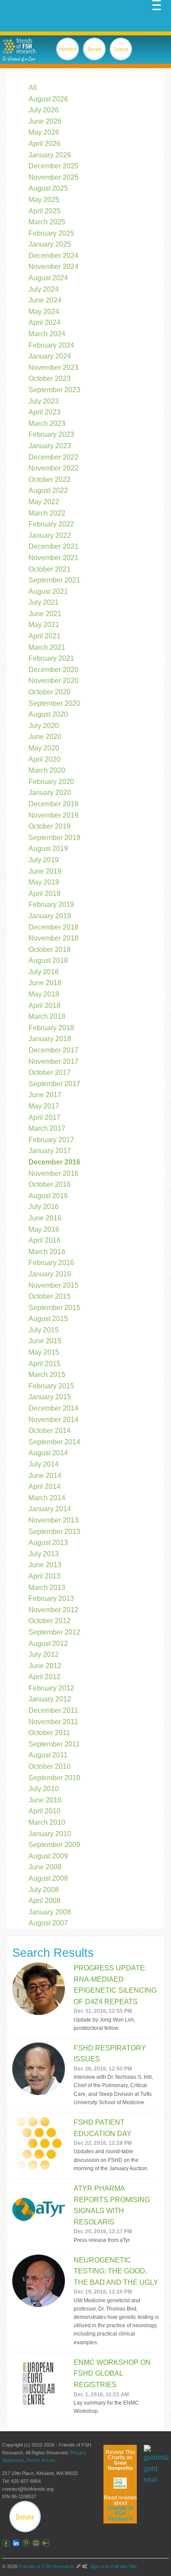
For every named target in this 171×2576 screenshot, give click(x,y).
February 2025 (51, 233)
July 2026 (44, 110)
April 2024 (45, 322)
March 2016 (47, 1252)
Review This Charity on (120, 2460)
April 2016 (45, 1240)
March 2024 (47, 334)
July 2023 (44, 401)
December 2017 (53, 1050)
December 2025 (53, 166)
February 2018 (51, 1028)
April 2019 (45, 894)
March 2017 (47, 1128)
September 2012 (54, 1632)
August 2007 (48, 1923)
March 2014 (47, 1498)
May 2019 (44, 882)
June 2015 (45, 1341)
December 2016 (54, 1162)
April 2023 (45, 412)
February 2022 (51, 524)
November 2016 (53, 1173)
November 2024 (53, 267)
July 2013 (44, 1554)
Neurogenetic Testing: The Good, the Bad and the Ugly (116, 2271)
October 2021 (50, 569)
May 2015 (44, 1352)
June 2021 (45, 614)
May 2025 (44, 200)
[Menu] (157, 4)
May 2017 (44, 1106)
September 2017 (54, 1084)
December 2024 (53, 256)
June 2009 (45, 1867)
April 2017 (45, 1117)
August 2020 (48, 714)
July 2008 (44, 1890)
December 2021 (53, 546)
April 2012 (45, 1677)
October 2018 (50, 950)
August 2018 (48, 960)
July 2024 (44, 289)
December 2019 (53, 804)
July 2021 (44, 602)
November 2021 (53, 558)
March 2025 (47, 222)
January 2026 (50, 155)
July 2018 (44, 972)
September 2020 (54, 703)
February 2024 (51, 345)
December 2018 (53, 927)
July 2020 (44, 726)
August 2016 (48, 1196)
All (33, 88)
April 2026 (45, 144)
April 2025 (45, 211)
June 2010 (45, 1800)
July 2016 (44, 1207)
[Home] (19, 46)
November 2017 (53, 1061)
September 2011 (54, 1744)
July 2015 (44, 1330)
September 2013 (54, 1532)
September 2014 (54, 1442)
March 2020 (47, 770)
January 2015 (50, 1397)
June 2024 (45, 300)
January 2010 (50, 1834)
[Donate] (25, 2517)
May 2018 (44, 994)
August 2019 (48, 849)
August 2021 (48, 591)
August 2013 (48, 1542)
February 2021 (51, 658)
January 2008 (50, 1912)
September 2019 (54, 838)
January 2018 (50, 1039)
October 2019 (50, 826)
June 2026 (45, 121)
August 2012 (48, 1644)
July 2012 (44, 1654)
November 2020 (53, 681)
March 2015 (47, 1375)
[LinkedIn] (17, 2543)
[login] (47, 2543)
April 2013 (45, 1576)
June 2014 (45, 1476)
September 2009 (54, 1845)
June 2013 (45, 1565)
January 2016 (50, 1274)
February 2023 (51, 434)
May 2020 (44, 748)
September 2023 (54, 390)
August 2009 (48, 1856)
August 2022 (48, 490)
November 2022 (53, 468)
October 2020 (50, 692)
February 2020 (51, 782)
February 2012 (51, 1688)
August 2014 (48, 1453)
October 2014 (50, 1431)
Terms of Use (41, 2460)
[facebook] (7, 2543)
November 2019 (53, 815)
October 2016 (50, 1184)
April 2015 (45, 1364)
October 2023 (50, 378)
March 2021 (47, 647)
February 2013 (51, 1598)
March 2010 (47, 1822)
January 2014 (50, 1509)
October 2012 (50, 1621)
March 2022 (47, 513)
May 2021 (44, 625)
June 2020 (45, 737)
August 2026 (48, 99)
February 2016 (51, 1263)
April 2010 (45, 1811)
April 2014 (45, 1487)
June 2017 (45, 1095)
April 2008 (45, 1901)
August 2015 (48, 1319)
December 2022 (53, 457)
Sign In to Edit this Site (113, 2566)
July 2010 (44, 1789)
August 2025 (48, 188)
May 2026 (44, 132)
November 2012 (53, 1610)
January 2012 (50, 1699)
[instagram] (37, 2543)
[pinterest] (27, 2543)
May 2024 (44, 312)
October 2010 (50, 1766)
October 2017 (50, 1072)
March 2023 (47, 424)
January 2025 (50, 244)
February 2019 (51, 905)
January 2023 (50, 446)
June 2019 (45, 871)
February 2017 (51, 1140)
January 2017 (50, 1151)
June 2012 (45, 1666)
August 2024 (48, 278)
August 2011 (48, 1755)
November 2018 (53, 938)
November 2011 (53, 1722)
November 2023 (53, 368)
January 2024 (50, 356)
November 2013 (53, 1520)
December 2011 (53, 1710)
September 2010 (54, 1778)
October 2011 (49, 1733)
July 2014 (44, 1464)
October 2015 (50, 1296)
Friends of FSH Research (46, 2566)
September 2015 (54, 1308)
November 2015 (53, 1285)
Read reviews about (120, 2508)
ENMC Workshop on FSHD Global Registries (112, 2374)
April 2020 (45, 759)
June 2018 (45, 983)
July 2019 (44, 860)
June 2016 (45, 1218)
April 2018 (45, 1006)
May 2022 (44, 502)
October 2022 (50, 479)
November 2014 (53, 1420)
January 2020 (50, 793)
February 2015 (51, 1386)
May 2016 (44, 1229)
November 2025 (53, 177)
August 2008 (48, 1878)
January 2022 (50, 535)
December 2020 (53, 670)
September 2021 (54, 580)
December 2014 (53, 1408)
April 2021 (45, 636)
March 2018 (47, 1016)
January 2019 (50, 916)
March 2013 (47, 1588)
